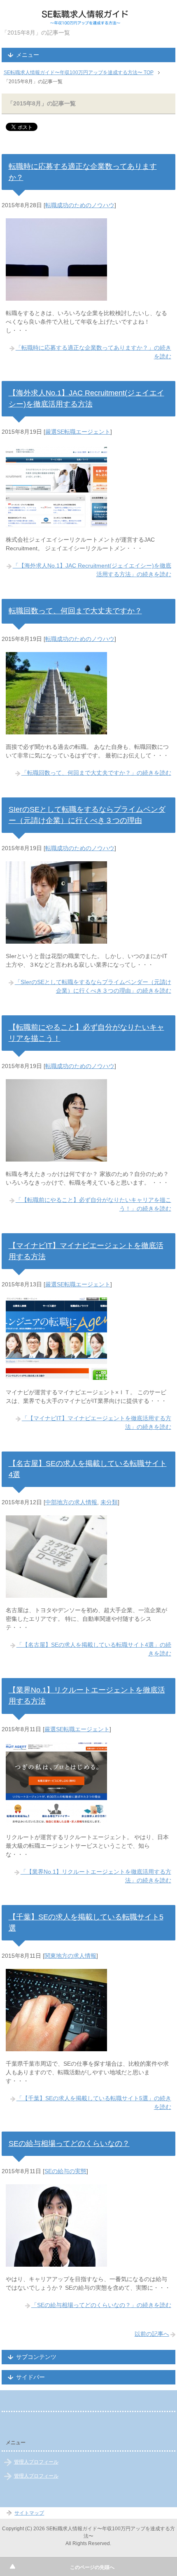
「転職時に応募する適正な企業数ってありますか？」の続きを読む (93, 352)
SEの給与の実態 (65, 2171)
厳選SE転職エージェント (78, 432)
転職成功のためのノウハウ (80, 205)
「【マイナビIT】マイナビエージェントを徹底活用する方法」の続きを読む (97, 1422)
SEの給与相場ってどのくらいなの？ (69, 2144)
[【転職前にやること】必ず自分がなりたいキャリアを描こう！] (56, 1157)
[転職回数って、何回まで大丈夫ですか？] (56, 730)
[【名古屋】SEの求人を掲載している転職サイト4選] (56, 1593)
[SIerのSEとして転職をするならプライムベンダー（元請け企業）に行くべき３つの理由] (56, 939)
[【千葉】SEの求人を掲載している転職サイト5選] (56, 2047)
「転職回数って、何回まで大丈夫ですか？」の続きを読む (96, 773)
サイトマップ (29, 2513)
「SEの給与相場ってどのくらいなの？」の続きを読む (101, 2305)
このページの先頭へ (92, 2567)
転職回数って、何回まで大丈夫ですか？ (75, 611)
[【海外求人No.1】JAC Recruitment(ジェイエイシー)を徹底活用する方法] (56, 523)
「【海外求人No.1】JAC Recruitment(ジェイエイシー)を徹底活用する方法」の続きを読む (92, 570)
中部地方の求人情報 (71, 1502)
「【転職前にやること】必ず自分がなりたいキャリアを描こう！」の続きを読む (93, 1204)
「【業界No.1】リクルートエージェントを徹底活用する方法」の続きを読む (96, 1876)
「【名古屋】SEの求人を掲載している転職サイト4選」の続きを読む (94, 1649)
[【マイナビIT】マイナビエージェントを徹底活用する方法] (56, 1375)
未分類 (109, 1502)
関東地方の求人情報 (70, 1956)
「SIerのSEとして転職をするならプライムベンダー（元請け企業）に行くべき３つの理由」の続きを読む (93, 986)
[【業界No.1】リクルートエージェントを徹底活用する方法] (56, 1820)
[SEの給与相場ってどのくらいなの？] (56, 2262)
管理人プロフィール (36, 2462)
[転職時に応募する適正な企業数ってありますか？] (56, 296)
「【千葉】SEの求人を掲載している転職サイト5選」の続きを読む (94, 2103)
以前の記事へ (152, 2334)
